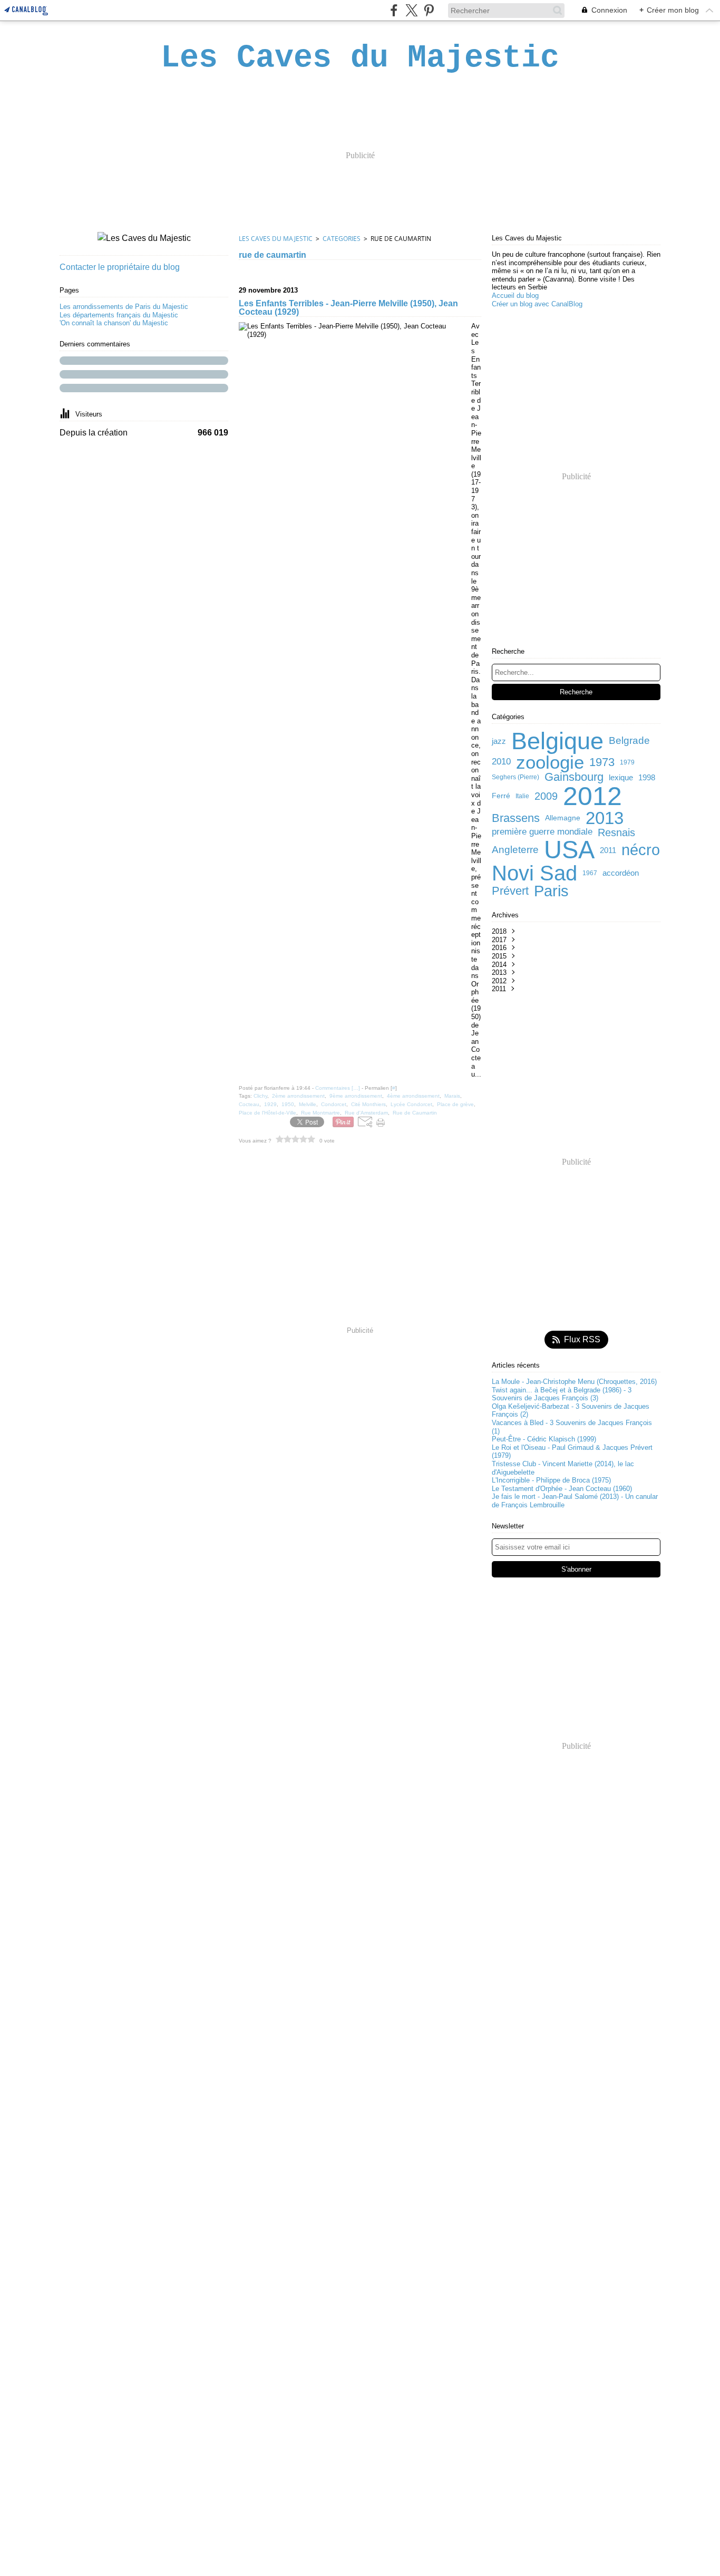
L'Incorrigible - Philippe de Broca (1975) (551, 1480)
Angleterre (515, 850)
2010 (501, 762)
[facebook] (394, 10)
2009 (546, 796)
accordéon (621, 873)
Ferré (501, 796)
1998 (647, 777)
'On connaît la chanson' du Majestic (114, 323)
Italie (522, 796)
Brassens (516, 818)
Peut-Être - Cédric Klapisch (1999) (544, 1439)
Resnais (616, 832)
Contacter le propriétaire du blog (120, 267)
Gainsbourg (574, 777)
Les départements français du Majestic (119, 315)
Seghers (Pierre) (515, 777)
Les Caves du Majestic (276, 239)
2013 (605, 818)
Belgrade (629, 741)
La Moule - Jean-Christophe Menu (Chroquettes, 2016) (574, 1382)
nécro (641, 850)
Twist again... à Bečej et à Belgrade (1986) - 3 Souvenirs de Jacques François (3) (562, 1394)
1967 (590, 873)
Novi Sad (534, 873)
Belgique (557, 741)
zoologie (550, 762)
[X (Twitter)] (411, 10)
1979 (627, 762)
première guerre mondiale (542, 832)
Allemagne (563, 818)
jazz (499, 741)
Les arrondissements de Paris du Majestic (124, 307)
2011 (608, 850)
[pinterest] (429, 10)
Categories (342, 239)
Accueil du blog (515, 296)
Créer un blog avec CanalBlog (537, 304)
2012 (592, 796)
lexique (621, 777)
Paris (551, 891)
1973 (602, 762)
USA (569, 850)
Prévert (510, 891)
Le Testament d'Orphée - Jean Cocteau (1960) (562, 1489)
